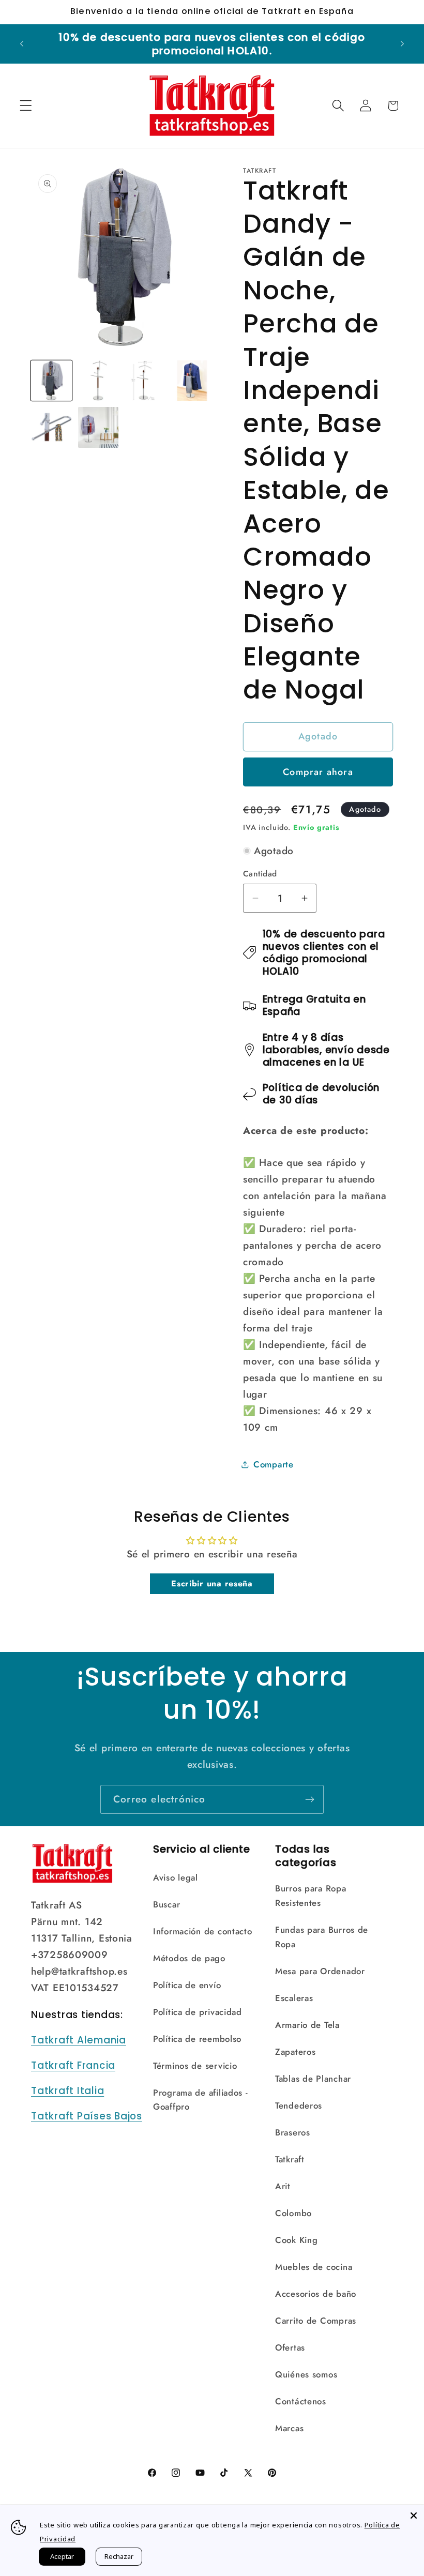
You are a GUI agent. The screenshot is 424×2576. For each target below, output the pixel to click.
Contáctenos (301, 2401)
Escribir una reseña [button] (212, 1584)
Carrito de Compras (316, 2321)
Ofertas (290, 2347)
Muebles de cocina (314, 2267)
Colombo (293, 2213)
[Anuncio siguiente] (402, 44)
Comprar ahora (318, 772)
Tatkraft (290, 2159)
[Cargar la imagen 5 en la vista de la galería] (51, 427)
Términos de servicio (195, 2066)
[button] (26, 106)
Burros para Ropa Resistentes (311, 1896)
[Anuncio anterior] (22, 44)
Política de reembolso (197, 2039)
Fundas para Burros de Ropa (322, 1937)
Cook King (296, 2240)
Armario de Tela (307, 2025)
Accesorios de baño (316, 2294)
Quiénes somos (306, 2374)
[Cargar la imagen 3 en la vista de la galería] (145, 381)
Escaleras (294, 1998)
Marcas (289, 2428)
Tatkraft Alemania (79, 2040)
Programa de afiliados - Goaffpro (201, 2100)
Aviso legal (176, 1877)
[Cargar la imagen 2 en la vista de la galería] (99, 381)
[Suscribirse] (309, 1799)
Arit (283, 2186)
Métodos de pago (189, 1958)
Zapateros (295, 2052)
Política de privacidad (198, 2012)
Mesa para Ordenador (320, 1971)
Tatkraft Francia (73, 2065)
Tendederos (299, 2105)
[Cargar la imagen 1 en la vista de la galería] (51, 381)
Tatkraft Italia (67, 2091)
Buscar (166, 1904)
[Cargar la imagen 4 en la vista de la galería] (192, 381)
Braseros (293, 2132)
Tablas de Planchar (313, 2079)
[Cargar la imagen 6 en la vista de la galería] (99, 427)
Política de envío (187, 1985)
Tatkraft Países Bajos (87, 2116)
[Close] (414, 2516)
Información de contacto (203, 1931)
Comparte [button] (274, 1464)
